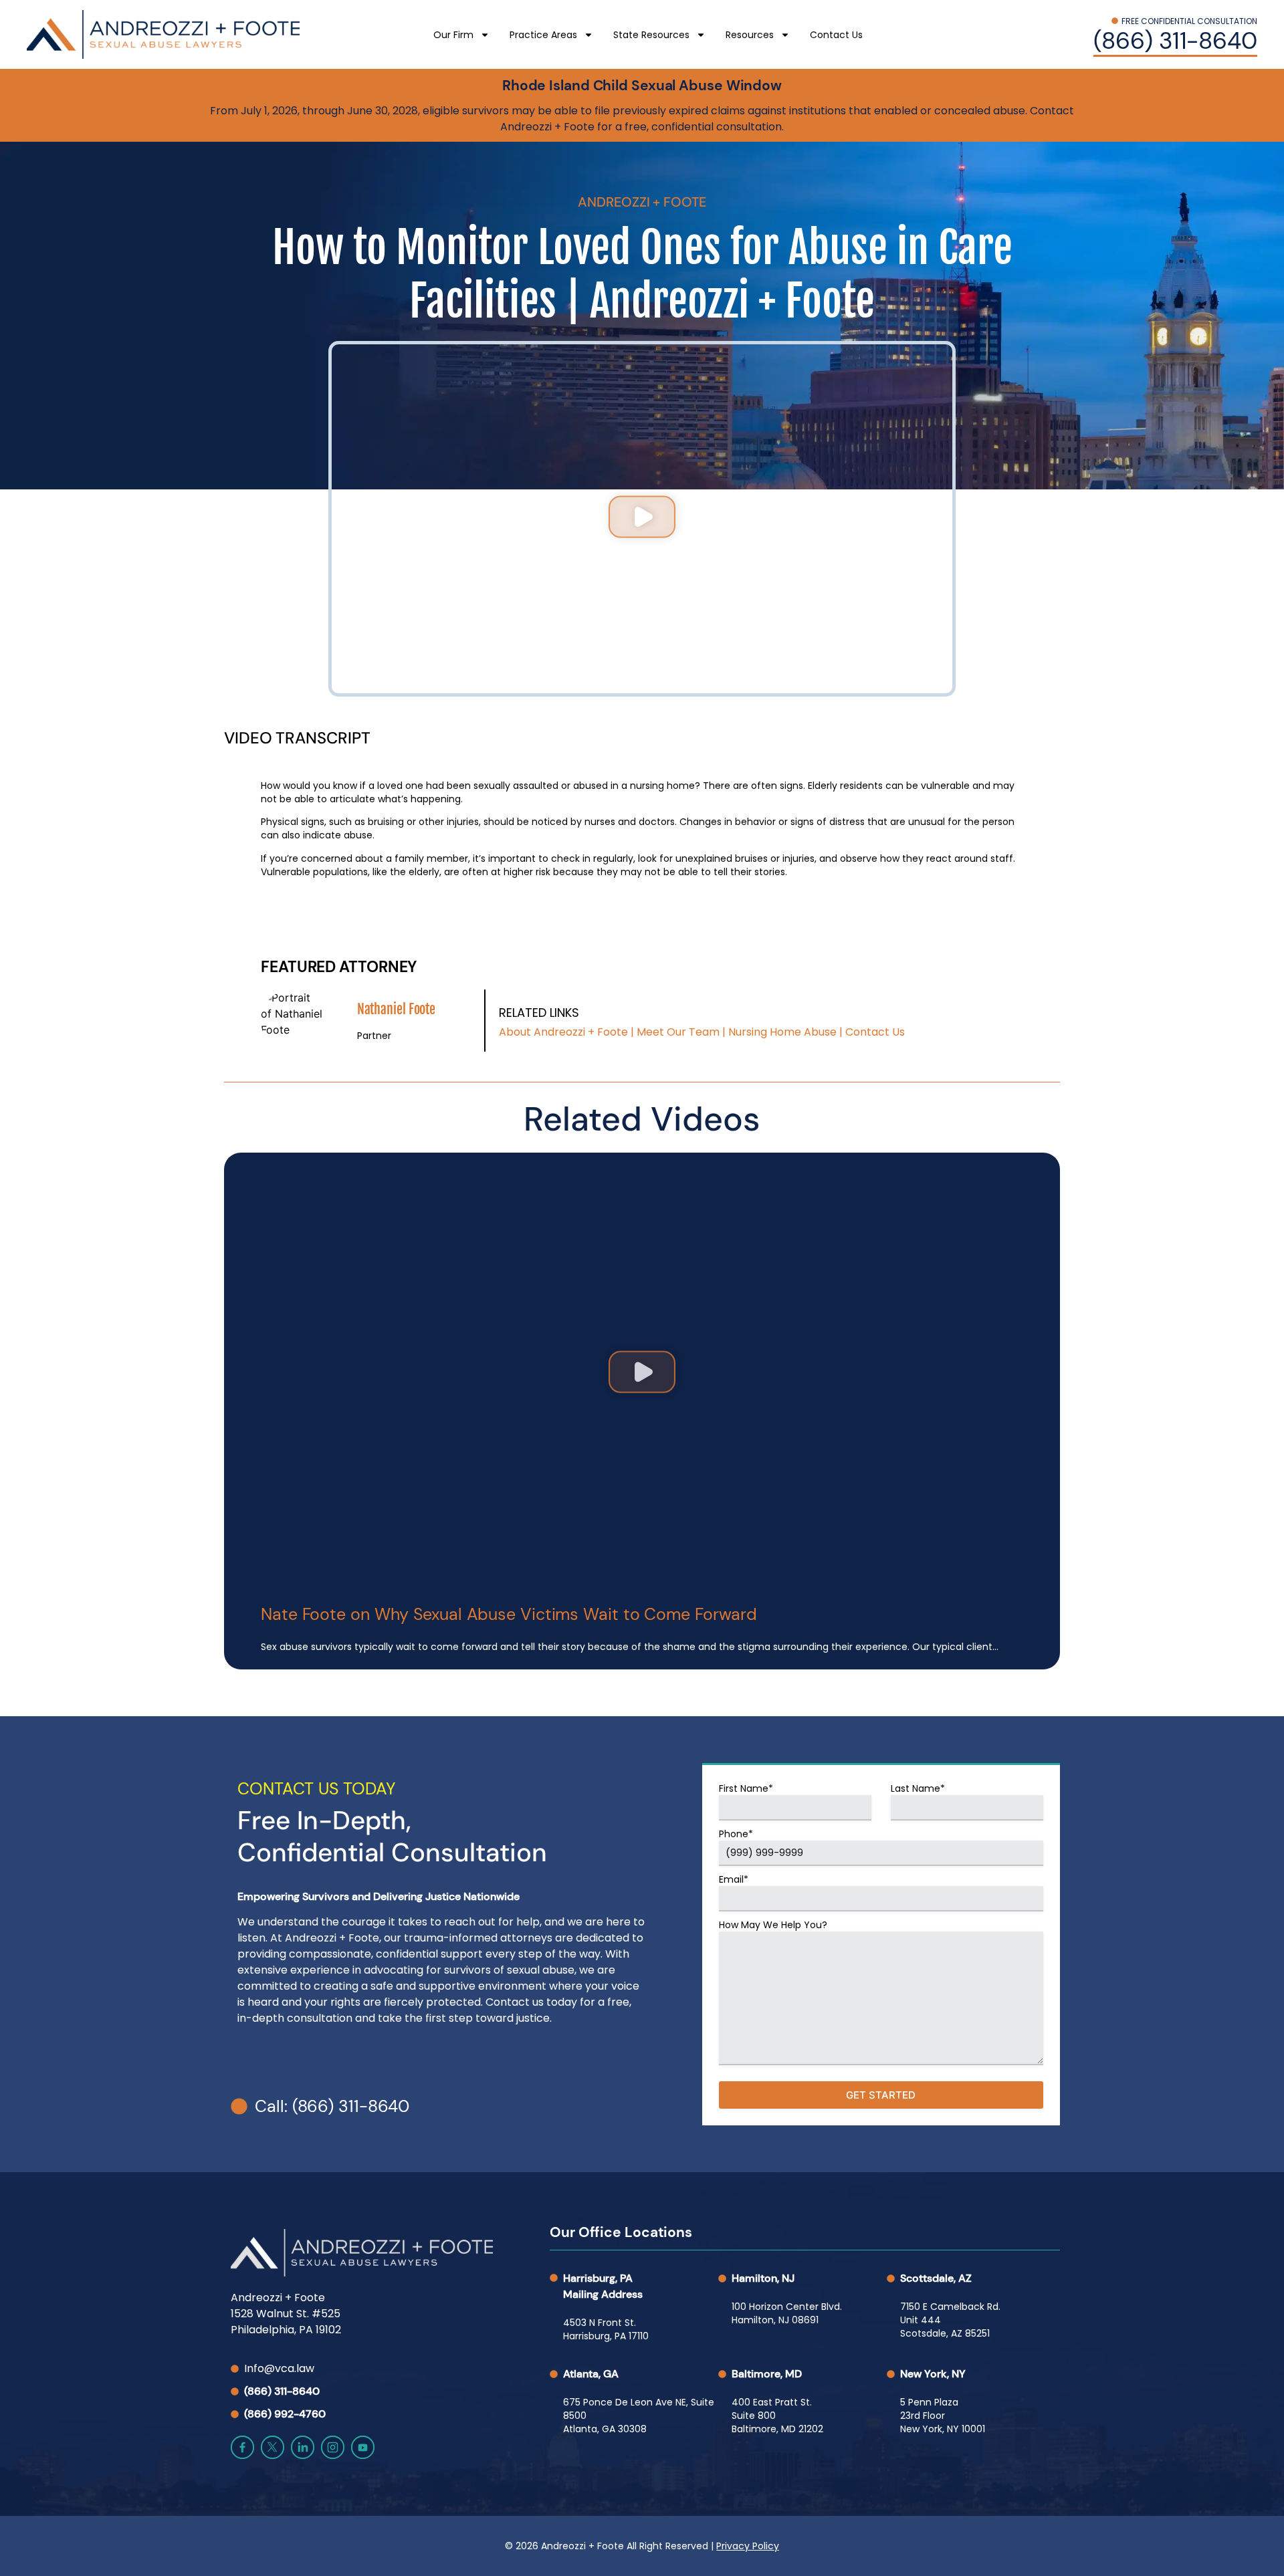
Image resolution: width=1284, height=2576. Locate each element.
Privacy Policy (748, 2546)
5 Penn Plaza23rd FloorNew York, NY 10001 (943, 2416)
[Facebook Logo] (242, 2447)
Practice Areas (543, 35)
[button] (642, 519)
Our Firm (453, 35)
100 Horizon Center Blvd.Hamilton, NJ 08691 (787, 2313)
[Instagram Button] (333, 2447)
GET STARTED (881, 2095)
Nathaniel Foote (397, 1009)
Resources (750, 35)
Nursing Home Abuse (782, 1032)
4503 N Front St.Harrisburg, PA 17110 (606, 2329)
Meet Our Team (678, 1032)
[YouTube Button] (363, 2447)
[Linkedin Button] (303, 2447)
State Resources (651, 35)
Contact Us (836, 35)
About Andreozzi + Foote (563, 1032)
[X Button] (273, 2447)
